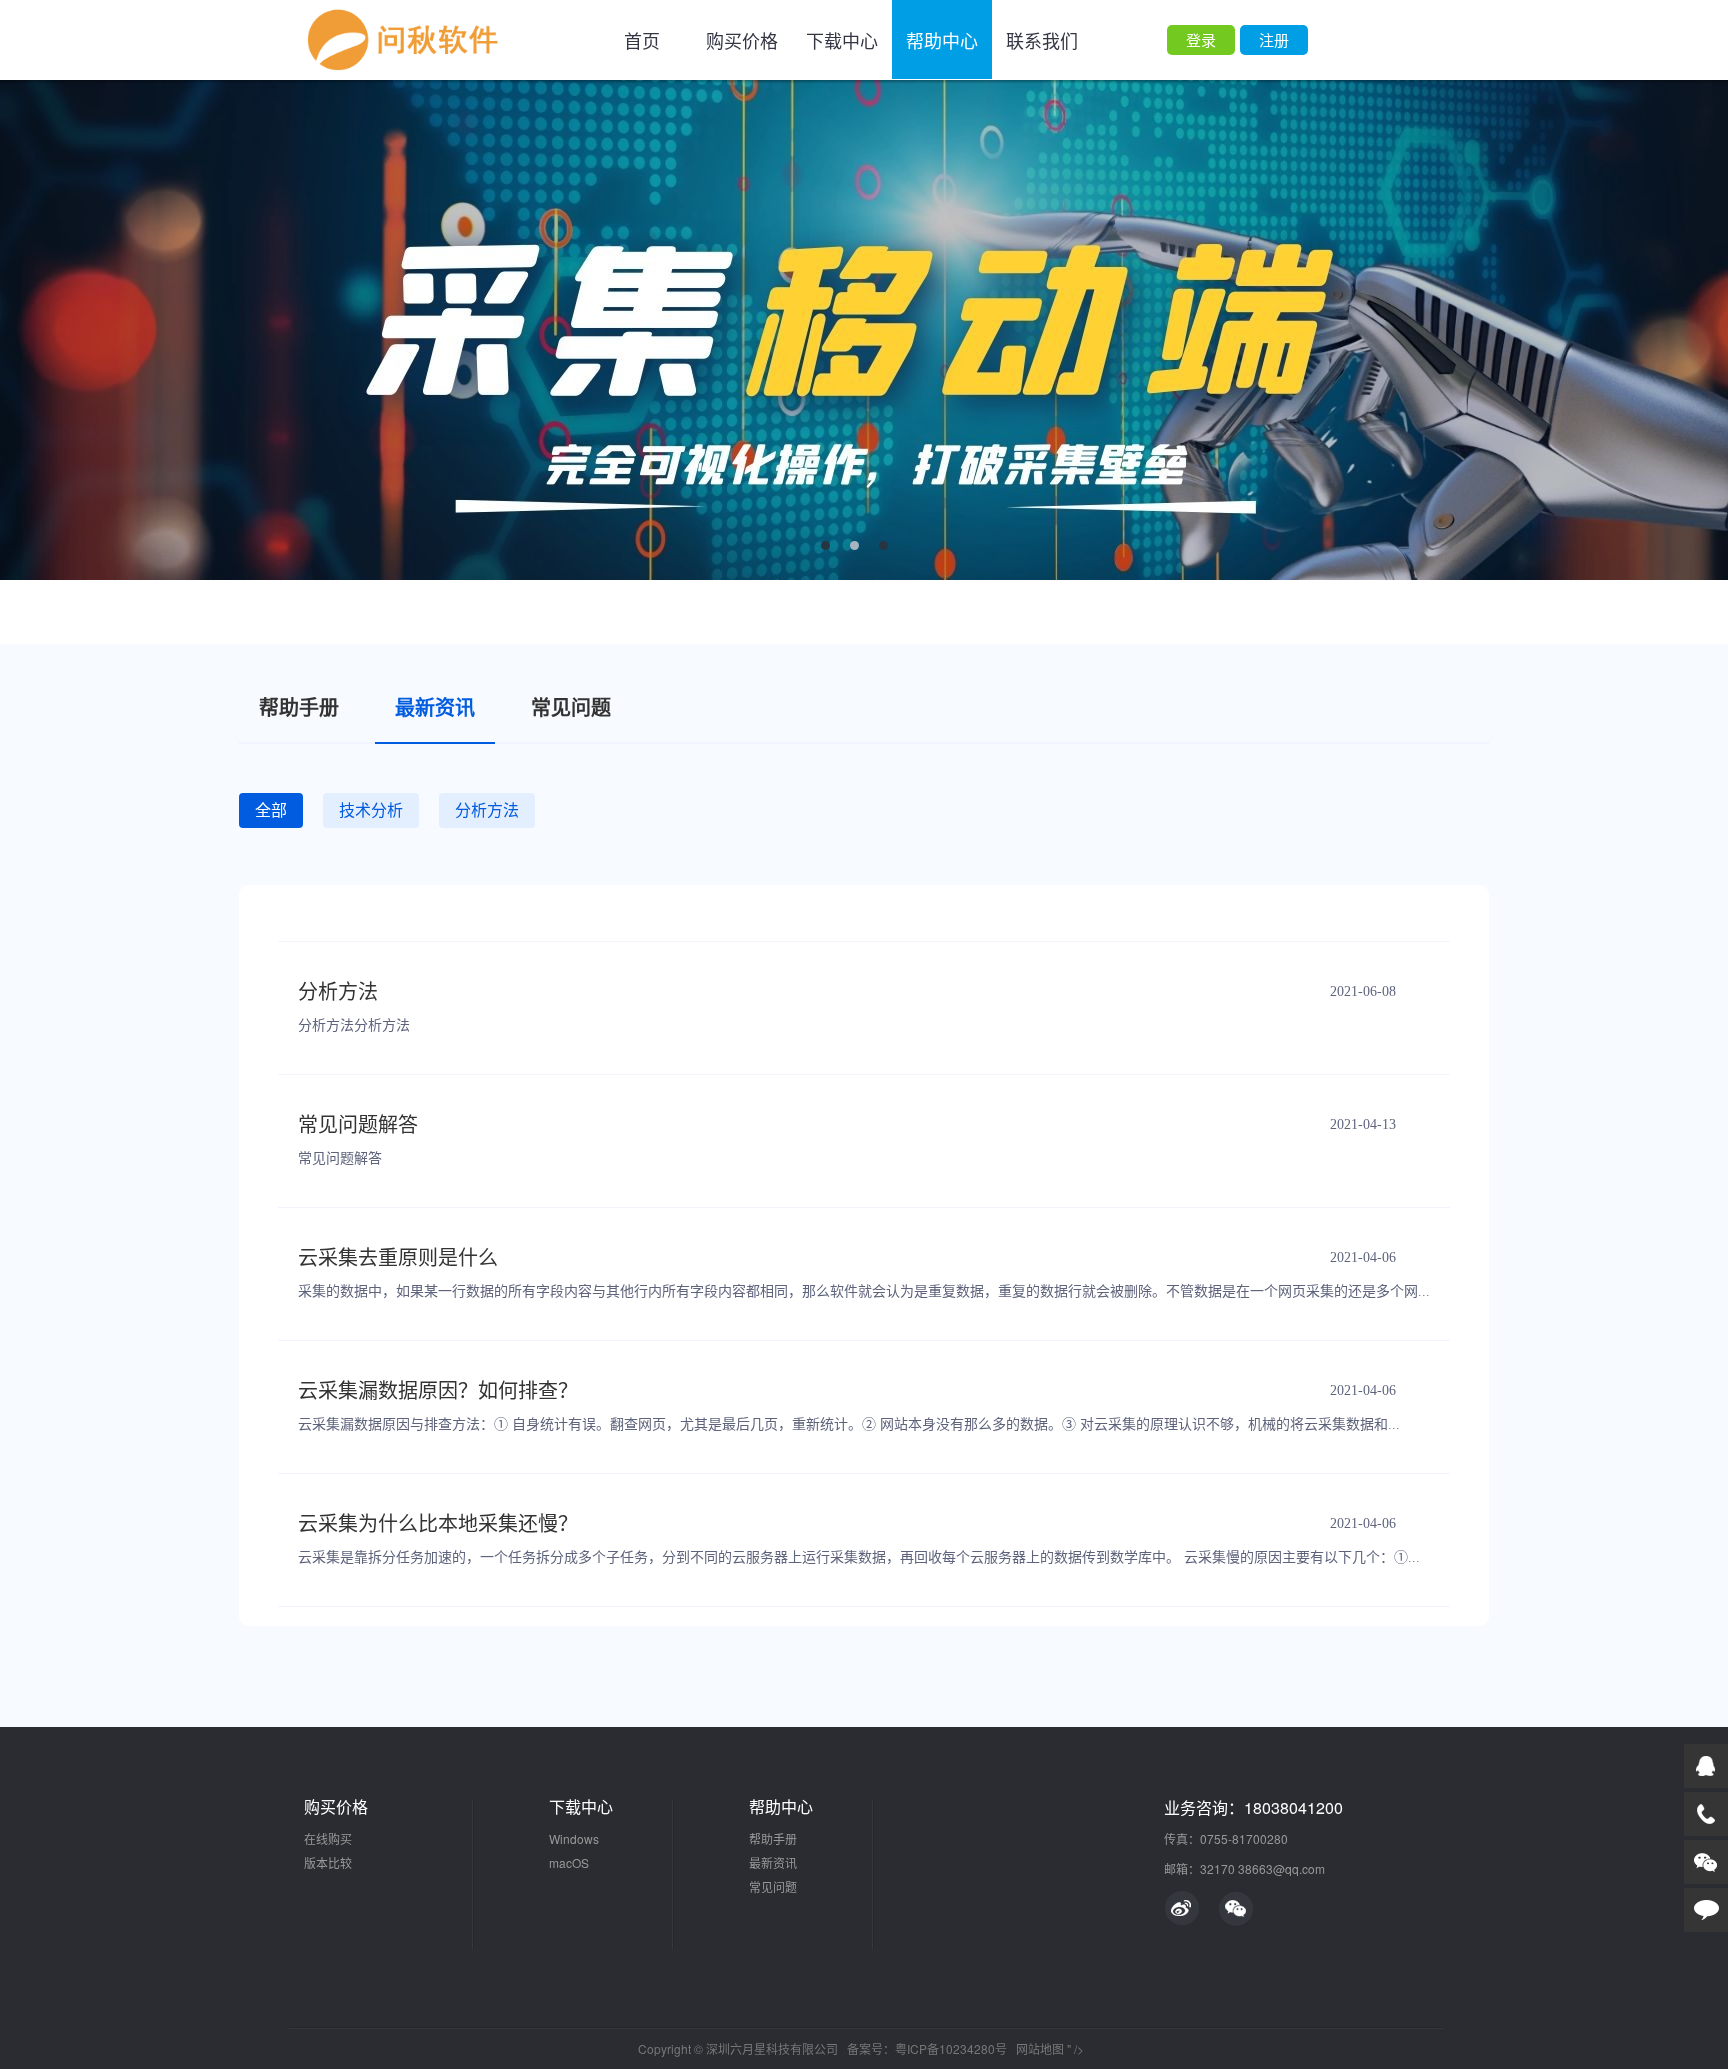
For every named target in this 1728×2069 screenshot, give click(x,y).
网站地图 (1040, 2048)
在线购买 (328, 1838)
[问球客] (406, 40)
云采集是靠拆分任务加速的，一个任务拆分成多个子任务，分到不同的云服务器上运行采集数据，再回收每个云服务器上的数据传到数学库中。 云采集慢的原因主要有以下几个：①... (859, 1557)
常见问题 (773, 1886)
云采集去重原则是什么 (398, 1258)
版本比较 (328, 1862)
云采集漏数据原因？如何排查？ (438, 1391)
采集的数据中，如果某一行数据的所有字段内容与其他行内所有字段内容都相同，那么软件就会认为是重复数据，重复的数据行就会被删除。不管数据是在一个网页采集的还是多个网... (864, 1291)
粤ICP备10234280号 (951, 2048)
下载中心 (842, 40)
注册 (1274, 39)
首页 (642, 40)
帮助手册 (773, 1838)
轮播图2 (864, 330)
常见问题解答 (358, 1125)
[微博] (1182, 1908)
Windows (574, 1838)
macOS (569, 1862)
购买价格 (742, 40)
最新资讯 (773, 1862)
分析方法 (338, 992)
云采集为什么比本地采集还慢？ (438, 1524)
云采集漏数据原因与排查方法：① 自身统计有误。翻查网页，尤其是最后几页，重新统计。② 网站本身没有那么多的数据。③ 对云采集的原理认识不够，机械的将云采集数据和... (849, 1424)
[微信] (1236, 1908)
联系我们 (1042, 40)
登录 (1201, 39)
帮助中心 (942, 40)
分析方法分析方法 (354, 1025)
